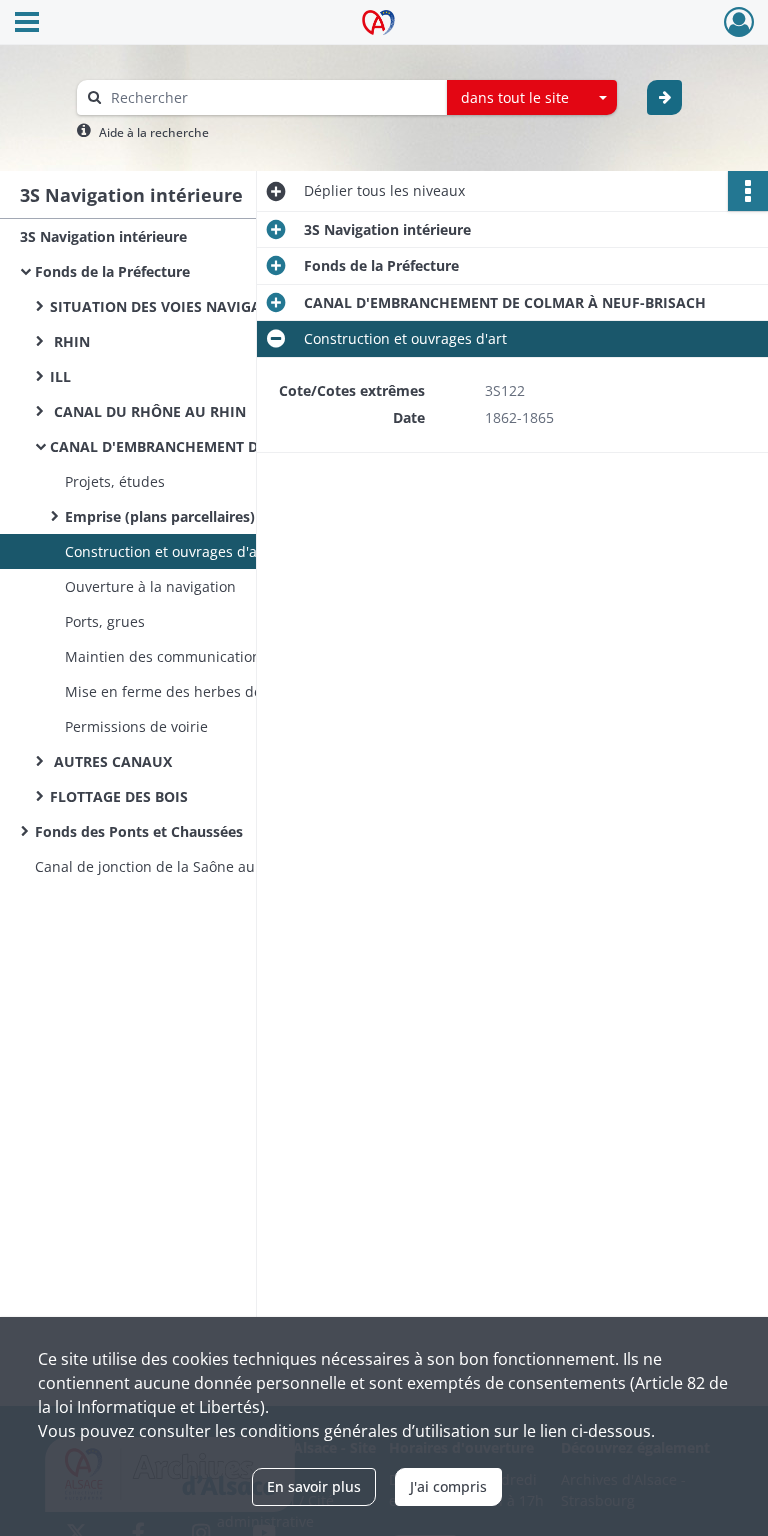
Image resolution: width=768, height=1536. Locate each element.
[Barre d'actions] (748, 191)
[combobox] (532, 98)
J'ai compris (448, 1486)
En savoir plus (314, 1486)
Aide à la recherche (154, 132)
